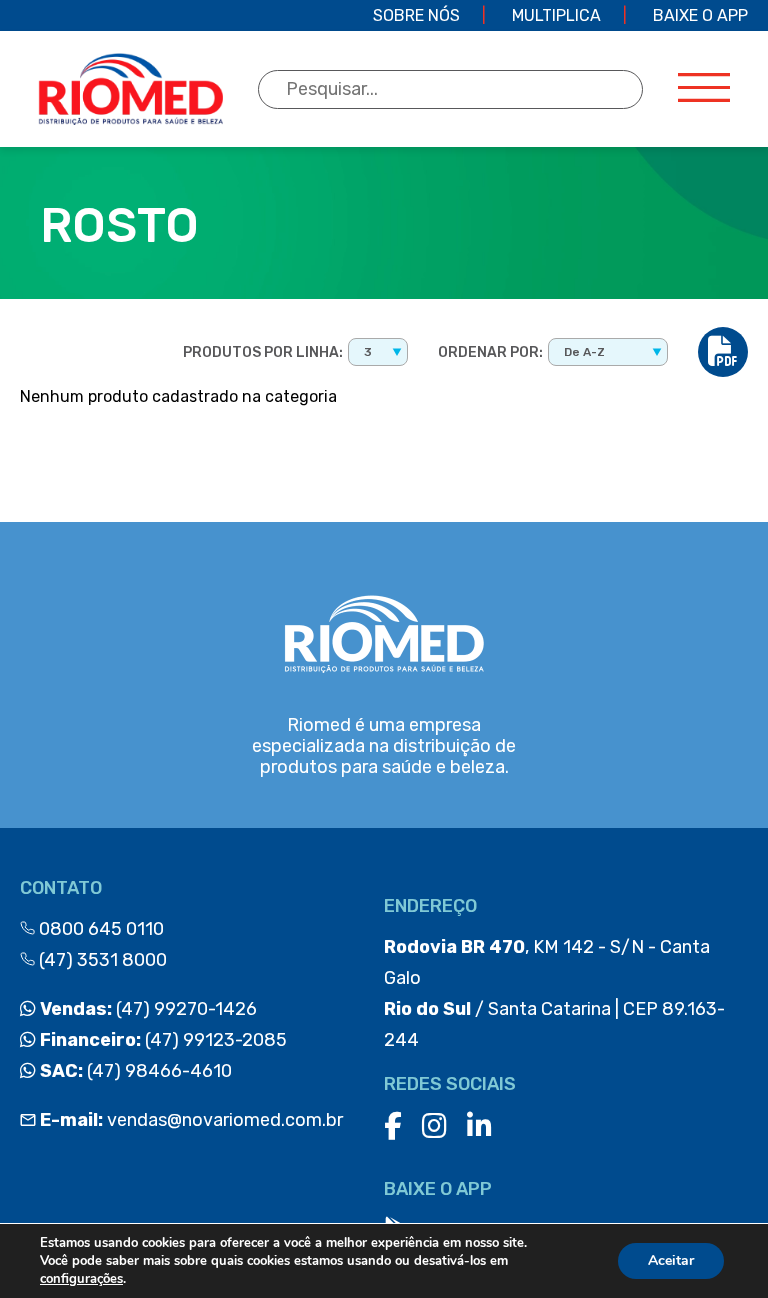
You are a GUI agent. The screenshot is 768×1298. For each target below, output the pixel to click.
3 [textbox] (368, 352)
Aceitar (671, 1260)
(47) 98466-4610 (134, 1071)
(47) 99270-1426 (146, 1009)
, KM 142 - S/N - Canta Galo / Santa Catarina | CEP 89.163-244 (554, 993)
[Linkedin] (479, 1126)
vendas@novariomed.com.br (191, 1120)
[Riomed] (130, 89)
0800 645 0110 (99, 929)
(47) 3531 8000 (101, 960)
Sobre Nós (416, 15)
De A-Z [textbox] (584, 352)
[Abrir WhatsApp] (718, 1247)
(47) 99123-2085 (161, 1040)
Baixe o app (700, 15)
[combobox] (378, 352)
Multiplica (556, 15)
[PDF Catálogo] (723, 352)
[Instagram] (434, 1126)
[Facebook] (393, 1126)
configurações (81, 1279)
